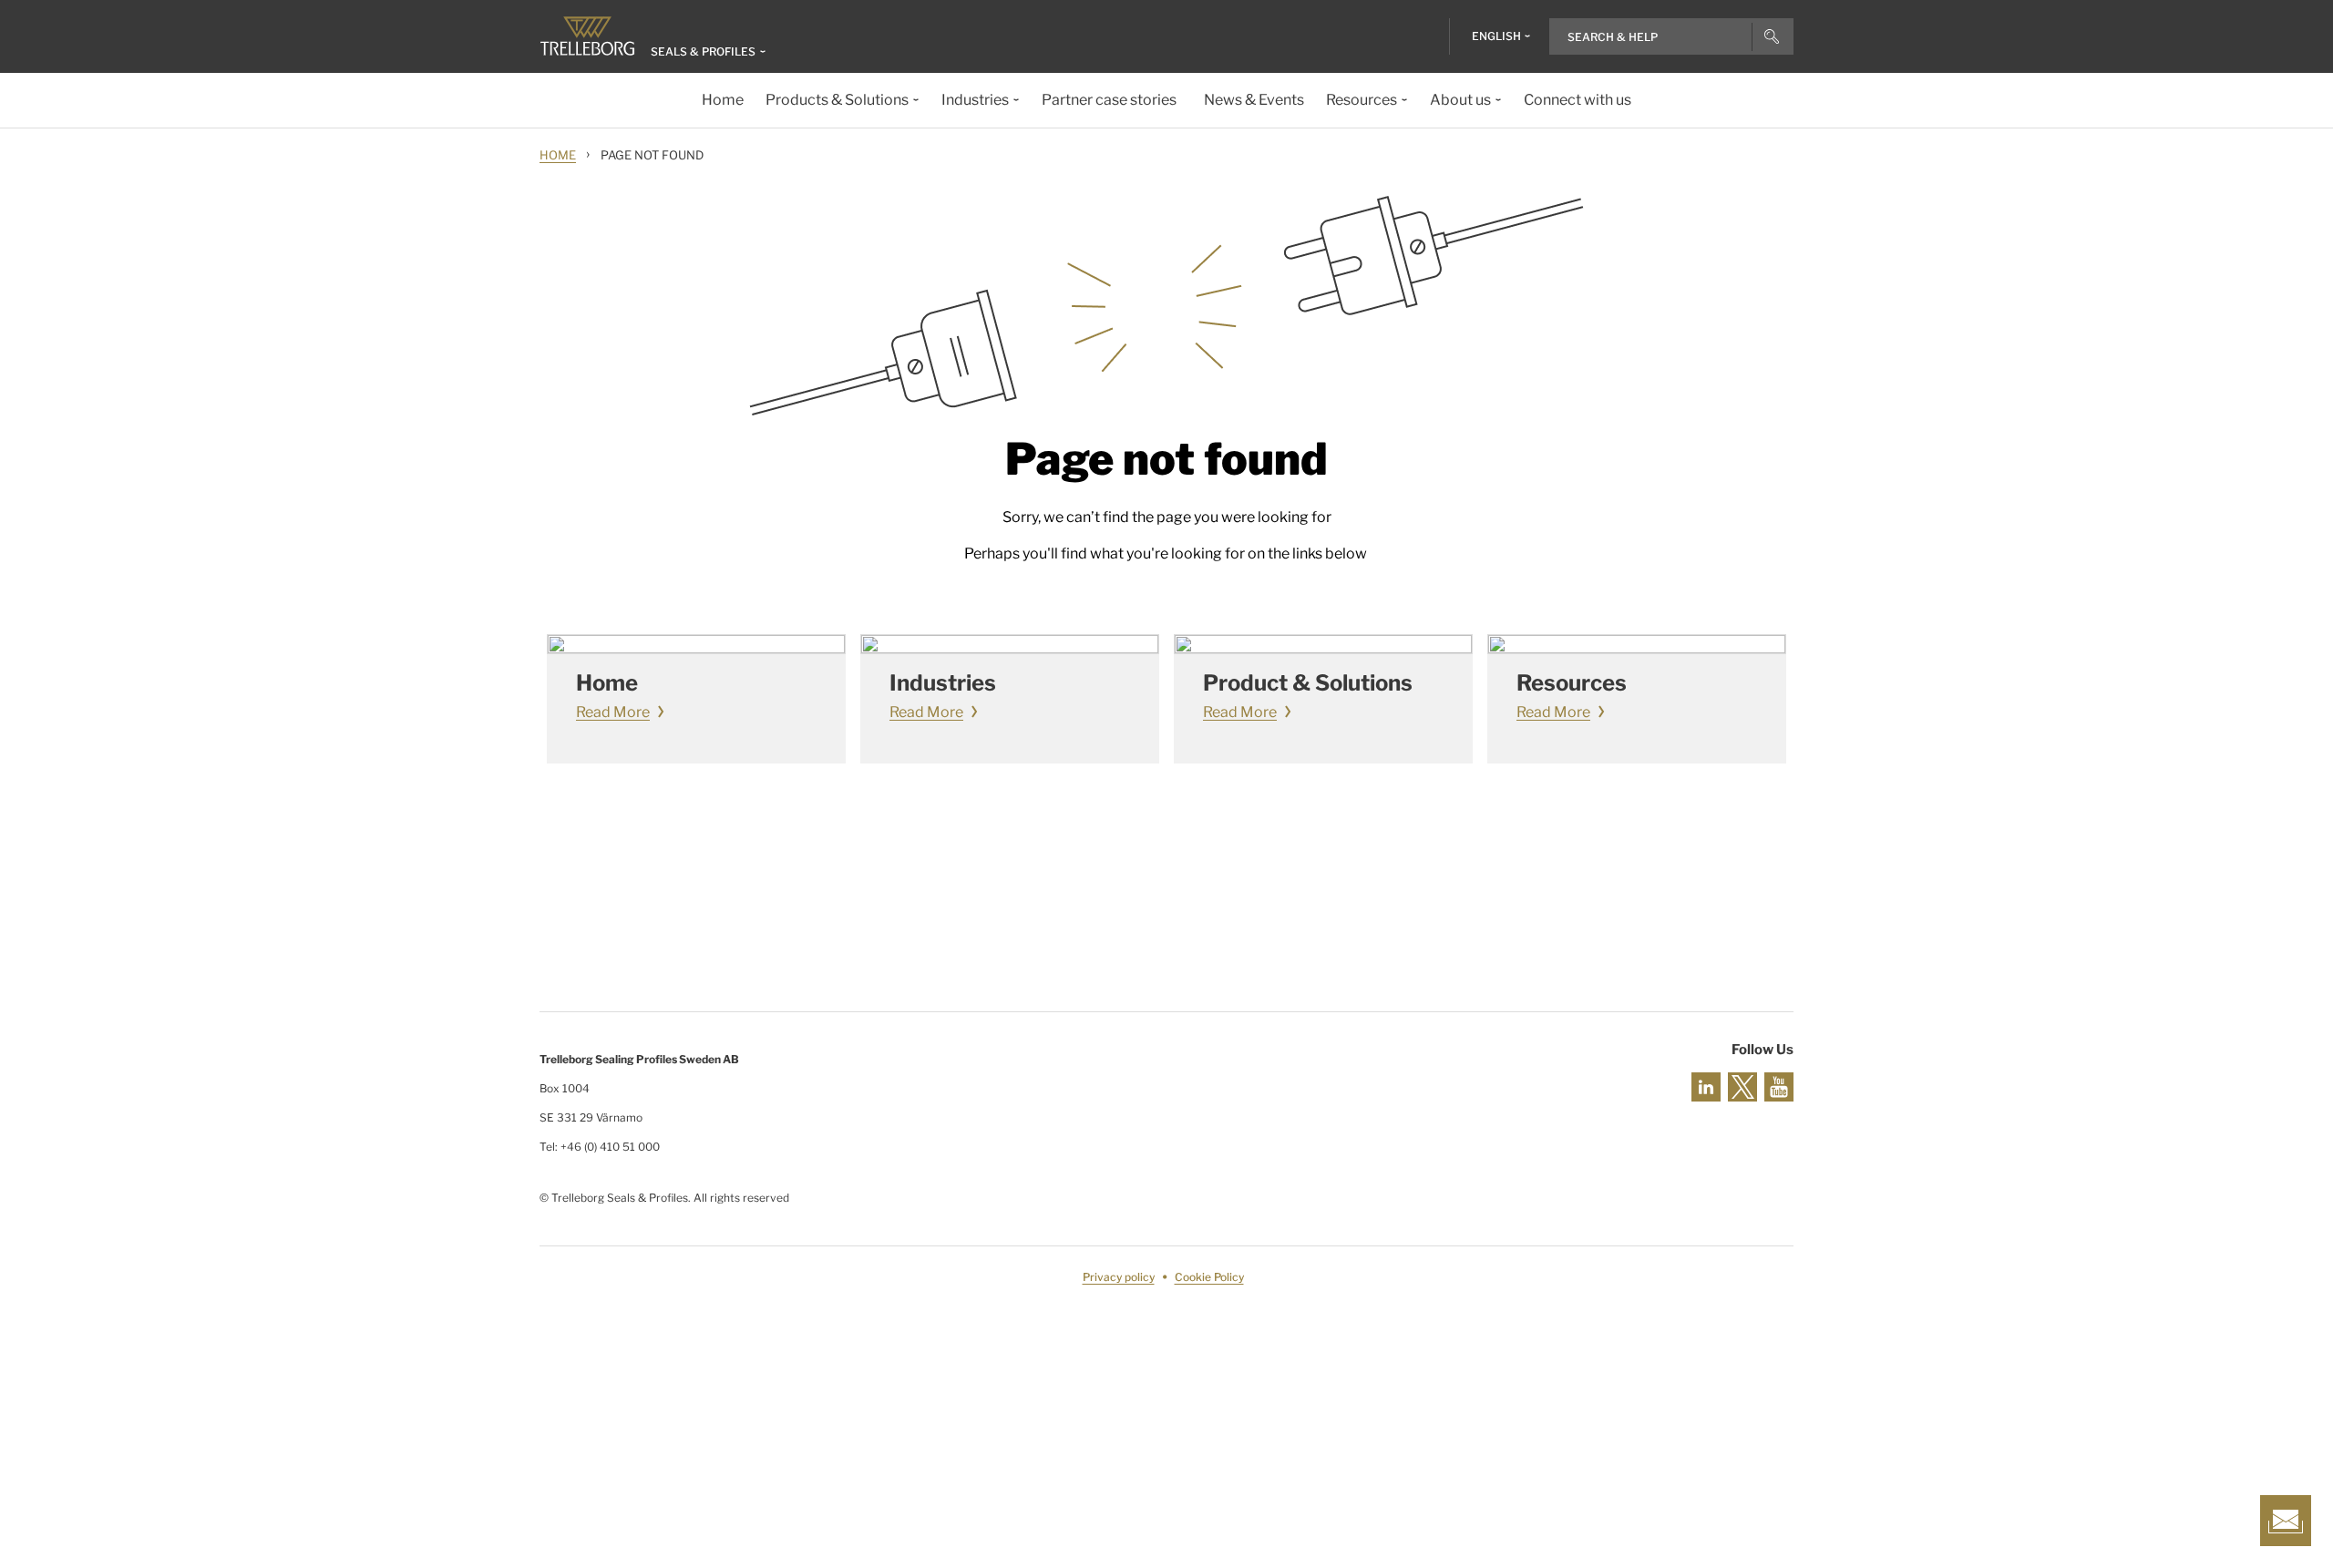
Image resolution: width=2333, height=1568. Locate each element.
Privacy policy (1119, 1277)
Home (558, 155)
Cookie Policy (1209, 1277)
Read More (613, 712)
